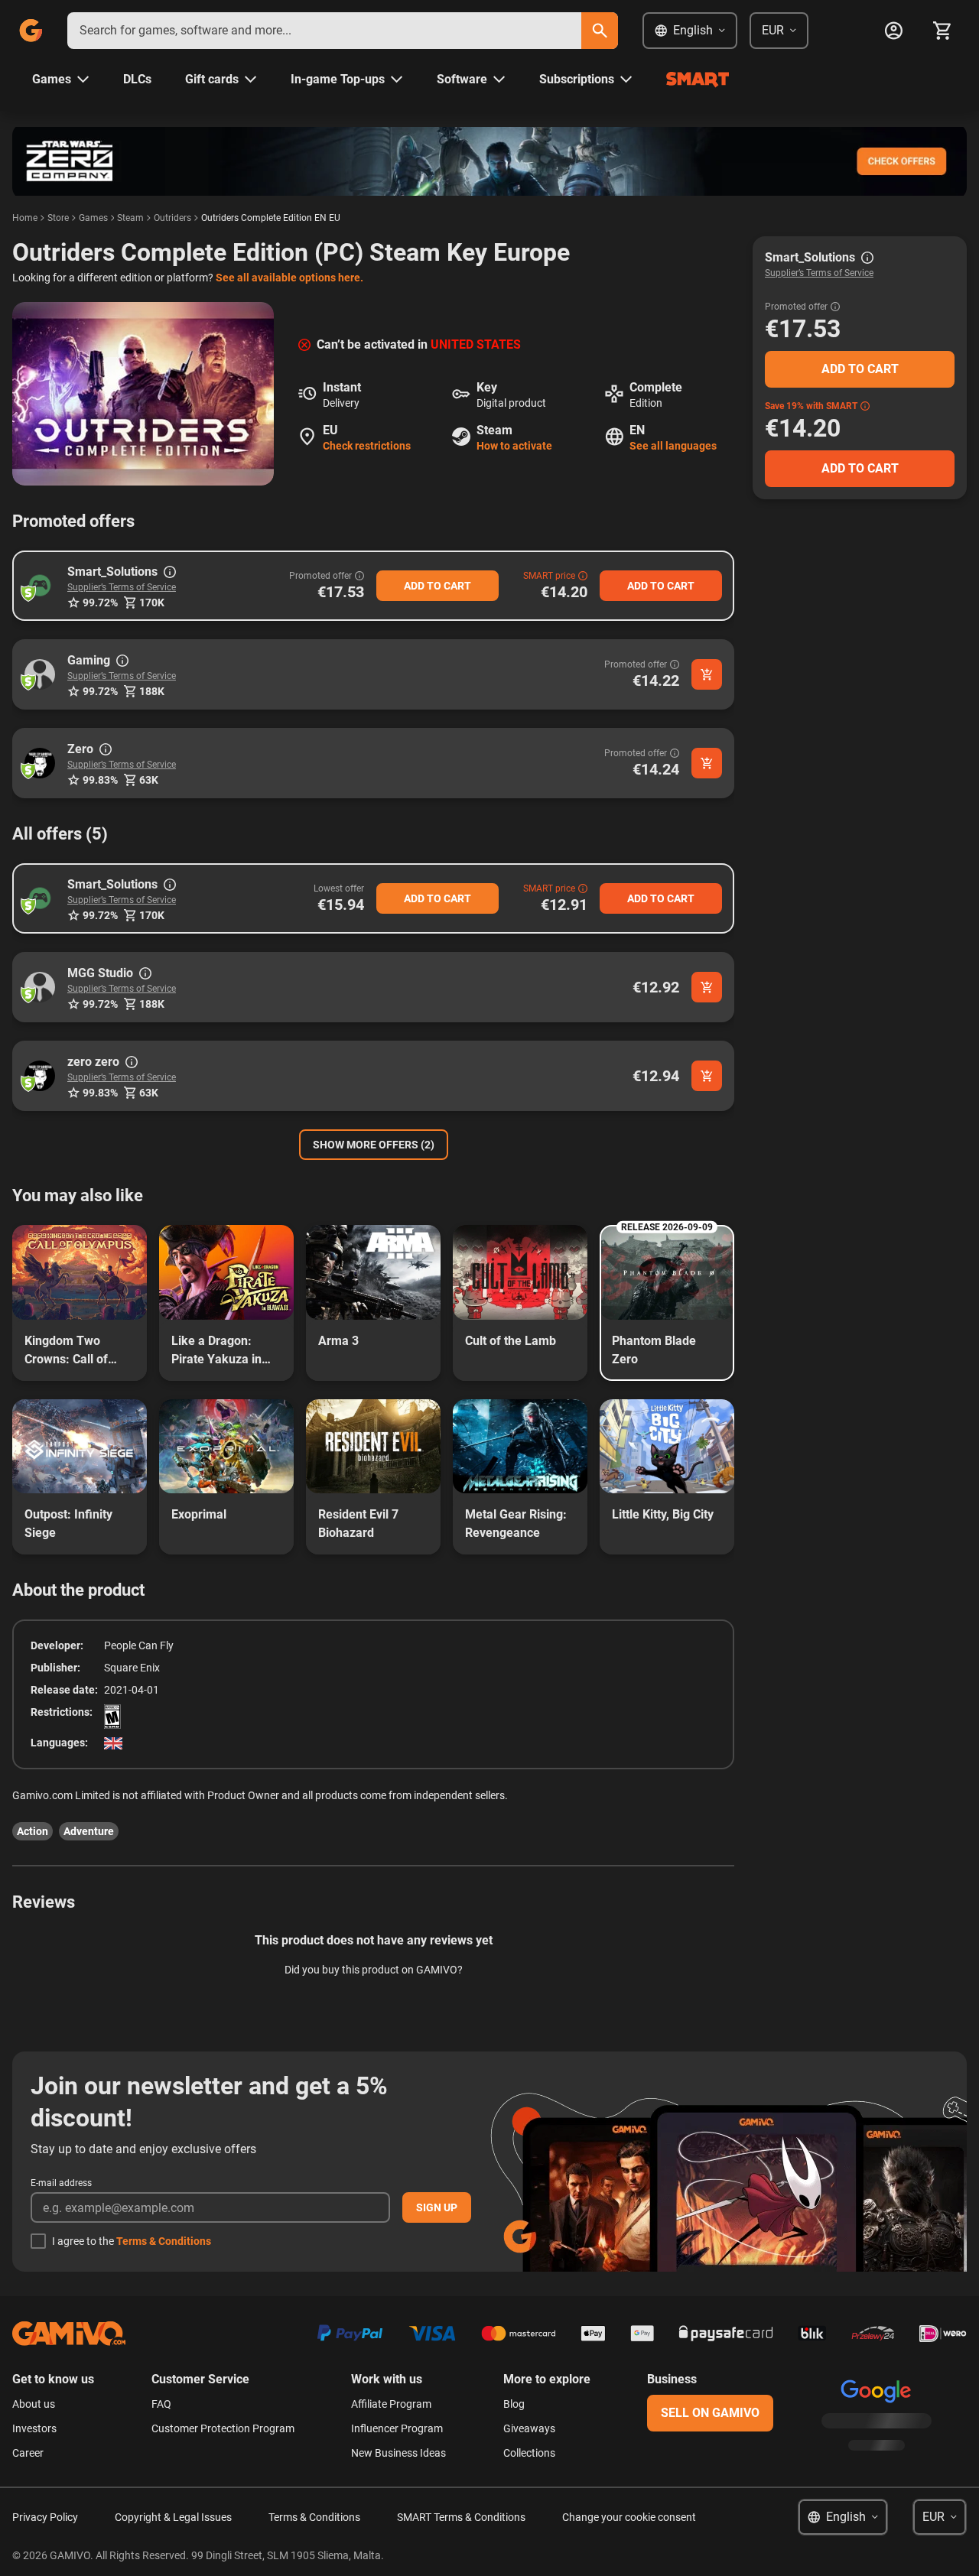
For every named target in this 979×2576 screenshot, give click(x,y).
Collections (529, 2453)
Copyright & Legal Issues (173, 2517)
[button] (40, 586)
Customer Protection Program (223, 2428)
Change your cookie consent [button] (629, 2517)
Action (33, 1831)
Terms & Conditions (164, 2241)
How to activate (514, 446)
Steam (130, 218)
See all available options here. (289, 278)
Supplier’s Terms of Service (122, 587)
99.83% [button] (100, 780)
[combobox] (324, 31)
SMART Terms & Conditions (461, 2517)
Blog (514, 2404)
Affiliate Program (391, 2404)
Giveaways (529, 2428)
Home (25, 218)
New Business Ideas (398, 2453)
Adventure (89, 1831)
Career (28, 2453)
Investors (34, 2428)
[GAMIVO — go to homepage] (31, 31)
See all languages (673, 446)
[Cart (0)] (942, 31)
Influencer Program (397, 2428)
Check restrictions (367, 446)
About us (34, 2404)
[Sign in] (893, 31)
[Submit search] (600, 31)
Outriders (172, 218)
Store (58, 218)
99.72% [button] (100, 603)
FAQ (161, 2404)
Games (93, 218)
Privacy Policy (45, 2517)
